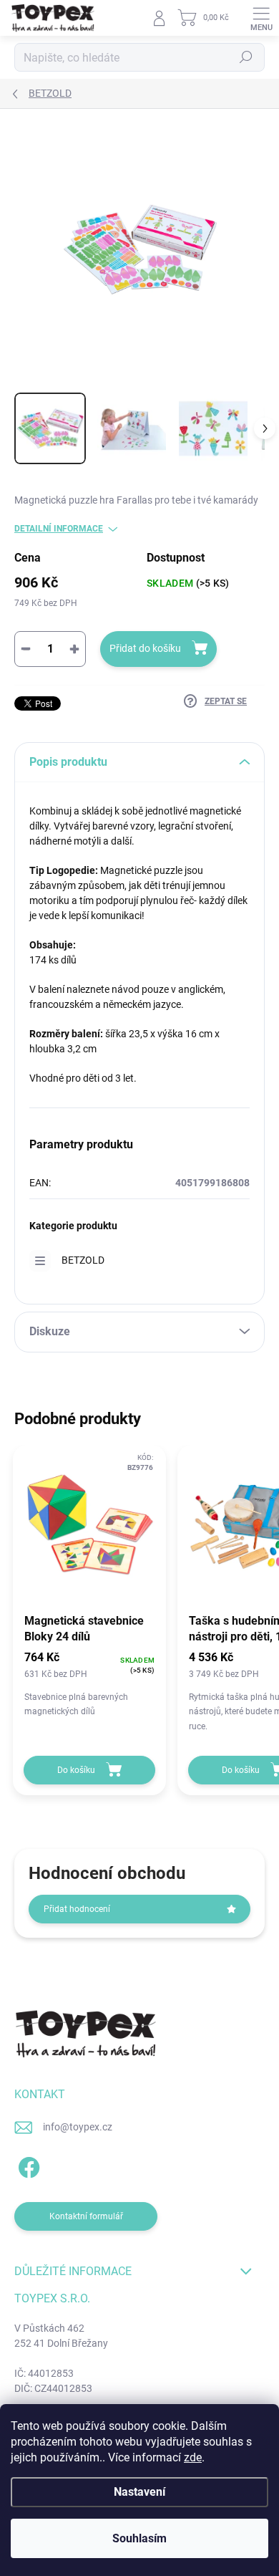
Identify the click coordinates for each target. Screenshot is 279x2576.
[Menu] (261, 18)
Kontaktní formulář (86, 2216)
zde (193, 2457)
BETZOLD (83, 1260)
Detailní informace (59, 529)
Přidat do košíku (145, 648)
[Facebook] (27, 2165)
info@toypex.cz (78, 2127)
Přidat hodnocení (77, 1909)
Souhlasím (139, 2538)
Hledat (246, 57)
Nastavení (139, 2492)
